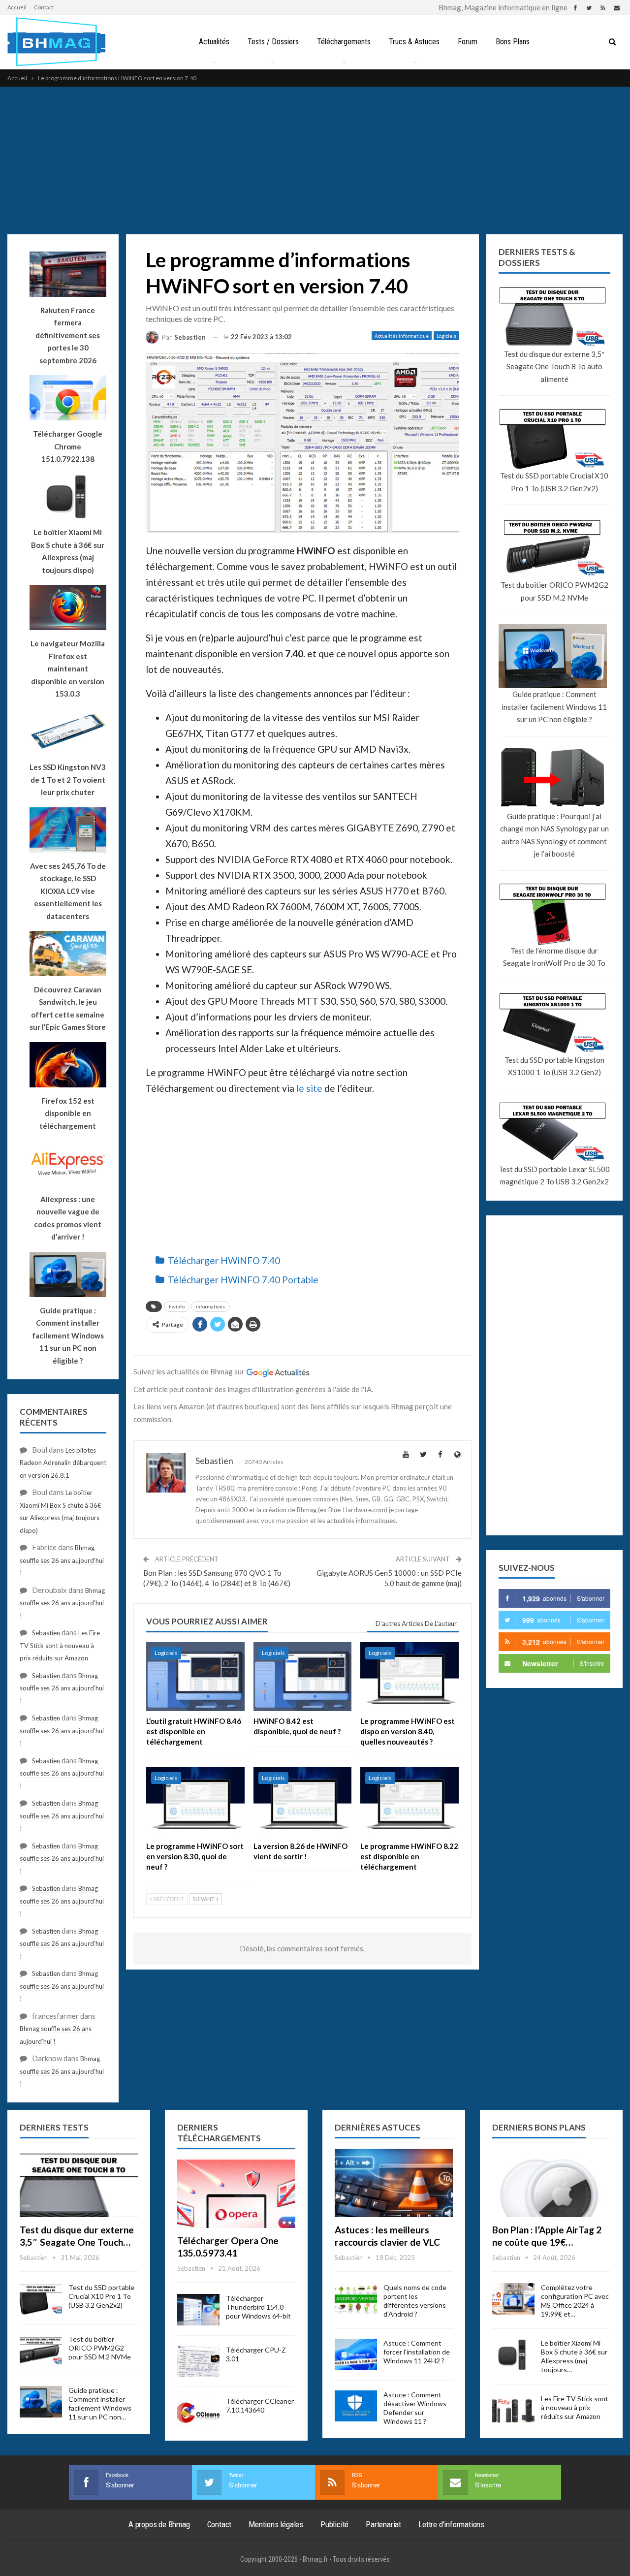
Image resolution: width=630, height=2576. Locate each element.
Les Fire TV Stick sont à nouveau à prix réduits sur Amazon (60, 1645)
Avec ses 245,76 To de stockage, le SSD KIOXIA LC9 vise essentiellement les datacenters (68, 891)
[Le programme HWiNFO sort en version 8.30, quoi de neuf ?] (195, 1802)
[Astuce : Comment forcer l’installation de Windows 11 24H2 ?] (356, 2354)
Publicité (334, 2524)
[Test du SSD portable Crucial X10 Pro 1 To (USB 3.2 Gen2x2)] (41, 2299)
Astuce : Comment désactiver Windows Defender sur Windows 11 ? (415, 2408)
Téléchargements (344, 42)
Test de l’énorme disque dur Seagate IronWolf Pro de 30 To (554, 957)
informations (210, 1306)
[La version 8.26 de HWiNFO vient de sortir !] (303, 1802)
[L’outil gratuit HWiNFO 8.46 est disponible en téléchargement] (195, 1677)
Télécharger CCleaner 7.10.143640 (260, 2405)
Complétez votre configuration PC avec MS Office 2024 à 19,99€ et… (575, 2301)
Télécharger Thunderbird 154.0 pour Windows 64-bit (258, 2307)
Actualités (214, 42)
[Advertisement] (315, 160)
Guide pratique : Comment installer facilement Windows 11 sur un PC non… (100, 2403)
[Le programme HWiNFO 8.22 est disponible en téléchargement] (409, 1802)
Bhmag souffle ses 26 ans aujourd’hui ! (62, 1560)
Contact (44, 7)
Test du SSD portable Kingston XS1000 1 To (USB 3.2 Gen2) (554, 1066)
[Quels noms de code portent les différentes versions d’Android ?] (356, 2299)
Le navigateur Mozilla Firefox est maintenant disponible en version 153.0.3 (68, 668)
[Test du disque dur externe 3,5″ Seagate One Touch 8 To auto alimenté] (79, 2183)
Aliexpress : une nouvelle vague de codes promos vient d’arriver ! (68, 1218)
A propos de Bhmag (159, 2524)
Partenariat (383, 2524)
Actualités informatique (402, 336)
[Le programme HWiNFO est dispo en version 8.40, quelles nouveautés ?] (409, 1677)
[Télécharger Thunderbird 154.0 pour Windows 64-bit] (198, 2310)
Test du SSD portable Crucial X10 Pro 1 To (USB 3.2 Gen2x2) (554, 482)
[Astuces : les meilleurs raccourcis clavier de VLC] (394, 2183)
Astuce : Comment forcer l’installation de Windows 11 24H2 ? (417, 2352)
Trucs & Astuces (414, 42)
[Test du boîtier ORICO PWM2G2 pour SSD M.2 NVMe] (41, 2351)
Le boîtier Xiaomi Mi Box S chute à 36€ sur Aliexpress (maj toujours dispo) (68, 551)
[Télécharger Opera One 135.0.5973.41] (236, 2194)
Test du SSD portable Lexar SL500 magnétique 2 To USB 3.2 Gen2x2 (554, 1176)
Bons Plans (513, 42)
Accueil (17, 7)
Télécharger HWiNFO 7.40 (224, 1260)
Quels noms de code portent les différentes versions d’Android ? (415, 2301)
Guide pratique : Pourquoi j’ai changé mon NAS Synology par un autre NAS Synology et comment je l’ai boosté (554, 835)
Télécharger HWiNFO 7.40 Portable (243, 1280)
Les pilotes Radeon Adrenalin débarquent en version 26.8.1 (63, 1463)
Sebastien (46, 1633)
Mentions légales (276, 2524)
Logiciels (446, 336)
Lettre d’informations (451, 2524)
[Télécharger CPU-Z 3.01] (198, 2361)
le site (309, 1088)
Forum (468, 42)
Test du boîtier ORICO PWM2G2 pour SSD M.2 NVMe (554, 591)
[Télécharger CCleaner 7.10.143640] (198, 2413)
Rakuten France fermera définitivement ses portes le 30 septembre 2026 (68, 335)
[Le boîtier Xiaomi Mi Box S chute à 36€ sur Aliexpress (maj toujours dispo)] (513, 2354)
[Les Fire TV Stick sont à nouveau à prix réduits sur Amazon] (513, 2410)
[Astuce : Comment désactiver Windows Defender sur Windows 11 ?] (356, 2406)
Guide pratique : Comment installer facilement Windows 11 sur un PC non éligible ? (554, 707)
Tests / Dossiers (273, 42)
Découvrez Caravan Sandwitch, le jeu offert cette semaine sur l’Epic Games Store (68, 1008)
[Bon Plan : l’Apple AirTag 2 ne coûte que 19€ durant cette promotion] (551, 2183)
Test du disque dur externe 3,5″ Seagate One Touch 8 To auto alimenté (554, 366)
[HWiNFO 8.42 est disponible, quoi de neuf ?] (303, 1677)
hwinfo (177, 1306)
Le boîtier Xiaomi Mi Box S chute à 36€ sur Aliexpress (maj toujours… (574, 2356)
